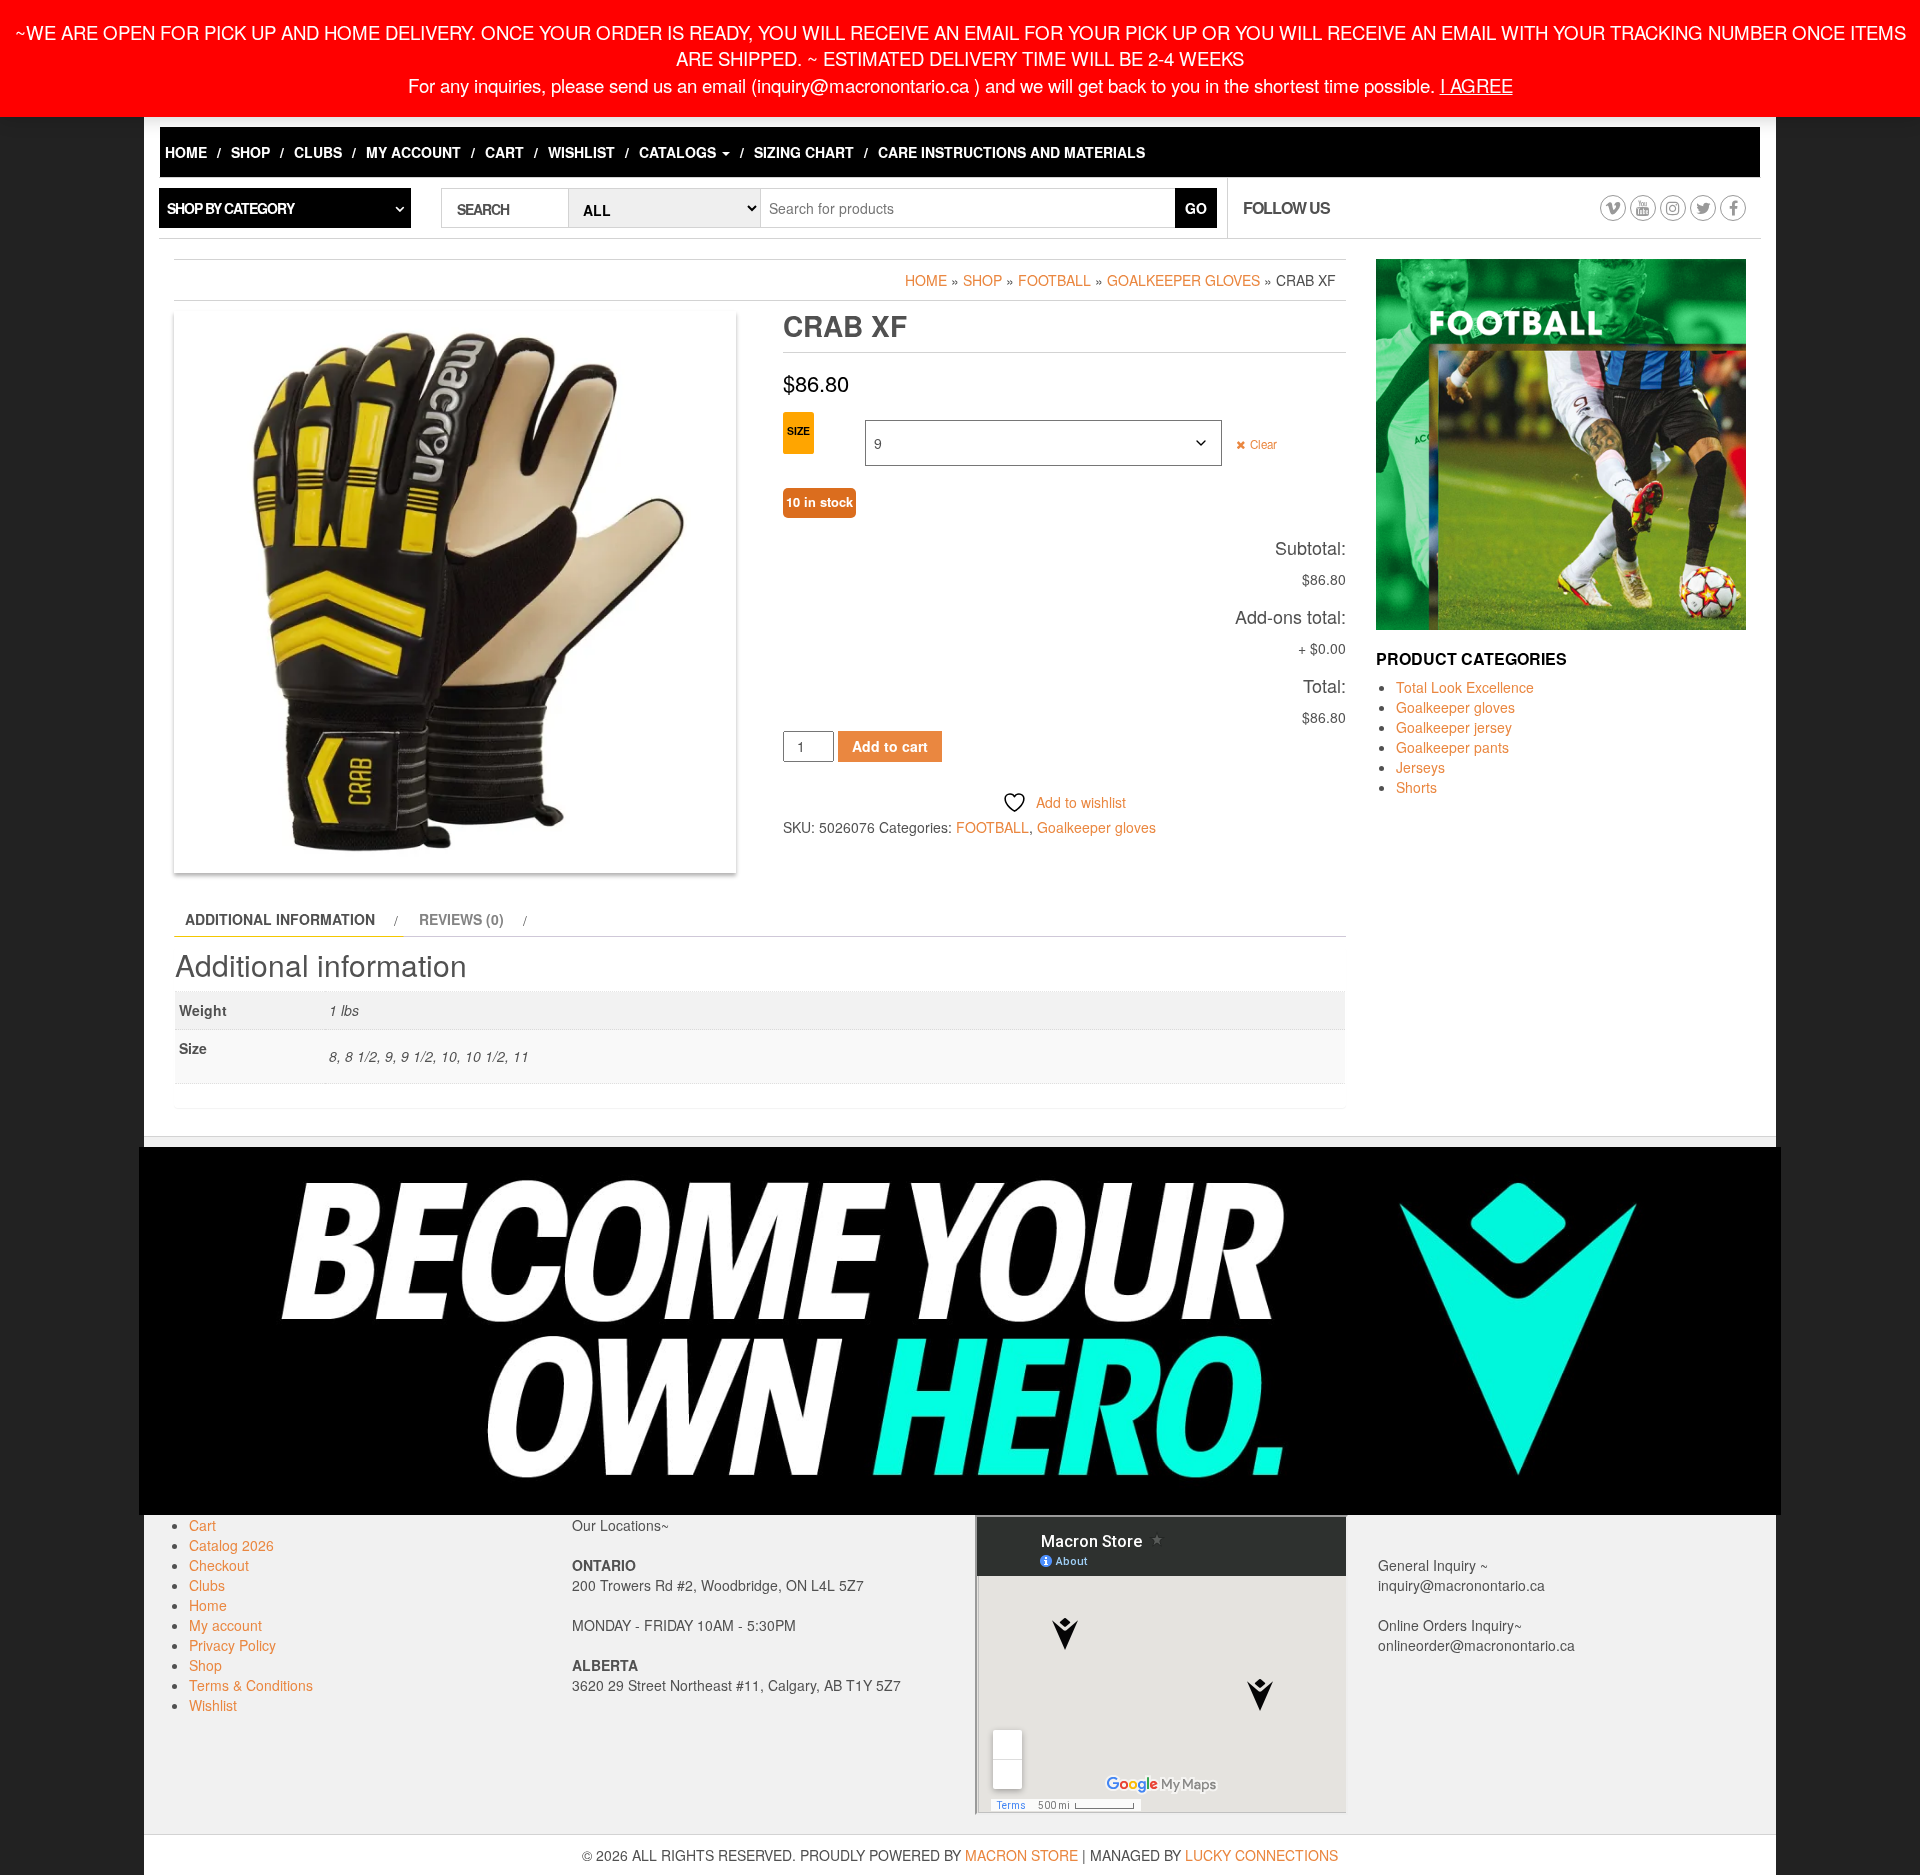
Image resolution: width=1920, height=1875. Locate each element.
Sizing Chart (804, 152)
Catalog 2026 (231, 1545)
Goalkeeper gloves (1183, 280)
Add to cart (890, 746)
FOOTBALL (1054, 280)
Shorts (1416, 787)
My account (413, 152)
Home (186, 152)
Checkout (219, 1565)
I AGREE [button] (1476, 85)
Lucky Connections (1261, 1855)
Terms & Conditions (251, 1685)
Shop (250, 152)
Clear (1263, 444)
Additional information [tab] (280, 919)
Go (1196, 208)
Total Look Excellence (1465, 687)
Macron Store (1021, 1855)
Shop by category (230, 208)
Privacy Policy (232, 1645)
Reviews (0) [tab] (461, 919)
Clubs (318, 152)
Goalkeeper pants (1452, 747)
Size (798, 430)
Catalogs (679, 152)
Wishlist (581, 152)
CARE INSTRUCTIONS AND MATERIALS (1011, 152)
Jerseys (1420, 767)
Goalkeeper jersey (1454, 727)
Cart (504, 152)
